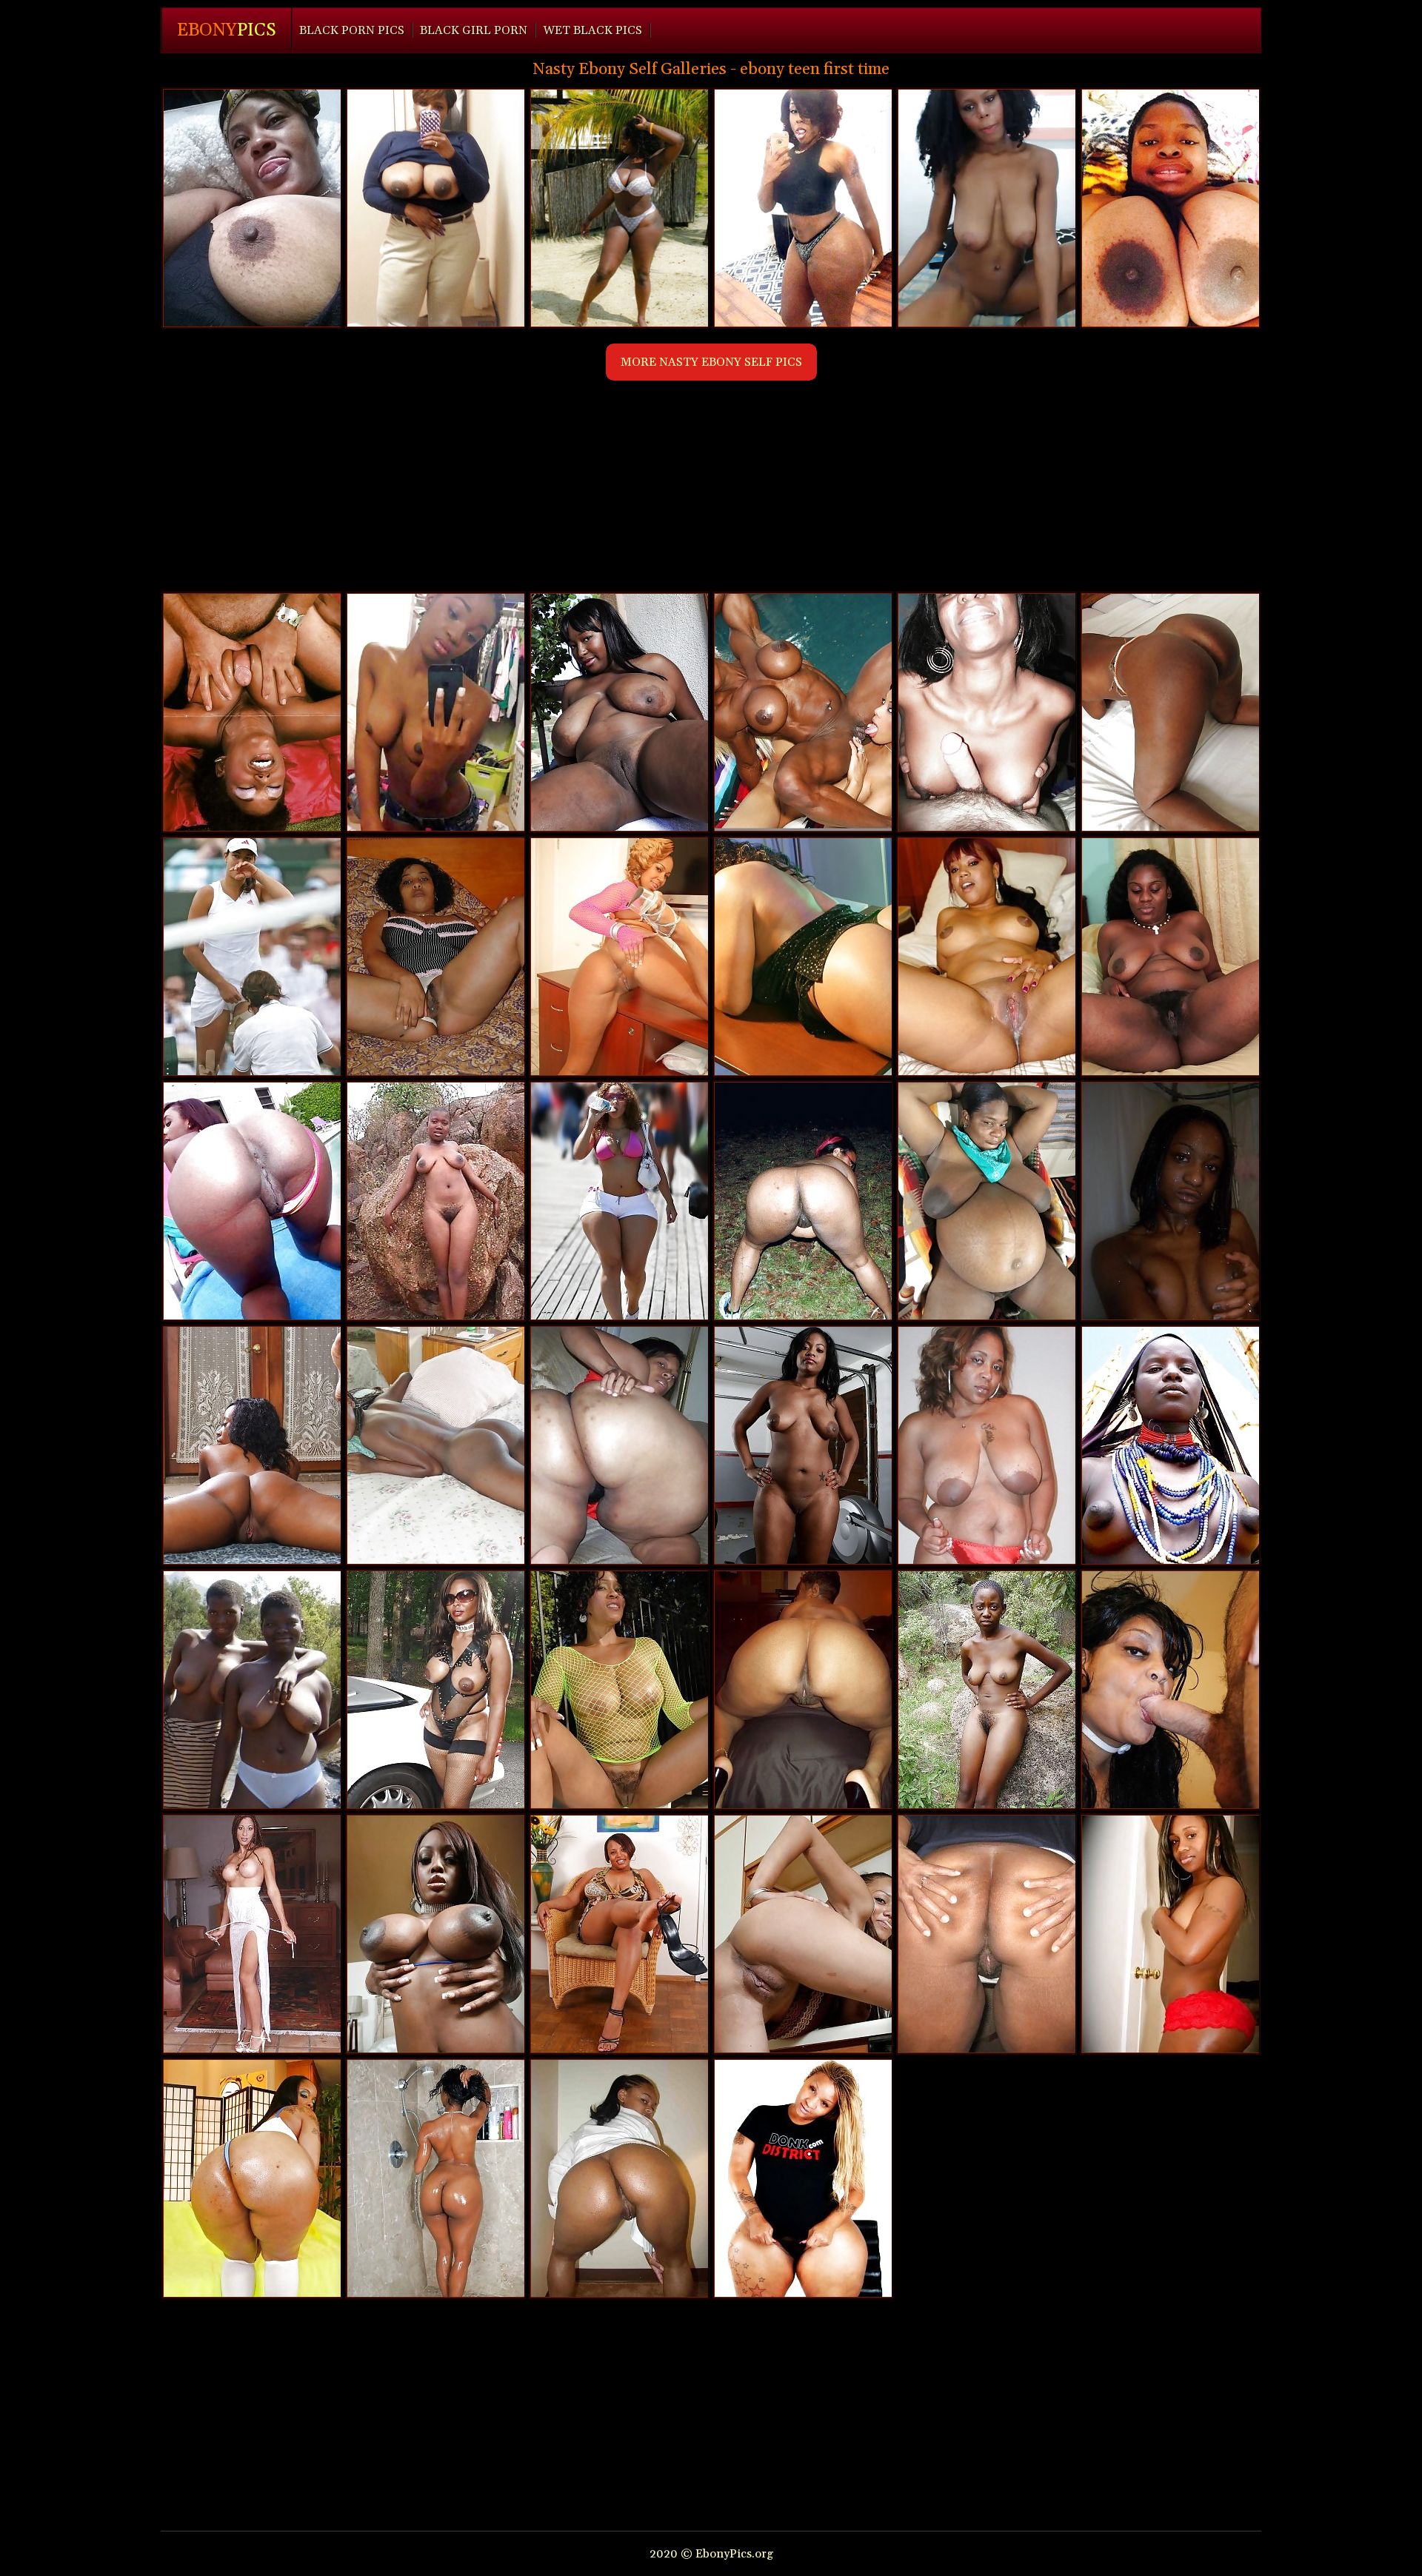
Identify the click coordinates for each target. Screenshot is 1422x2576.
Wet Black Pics (592, 30)
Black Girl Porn (474, 30)
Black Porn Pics (352, 30)
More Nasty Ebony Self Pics (711, 362)
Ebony (227, 30)
